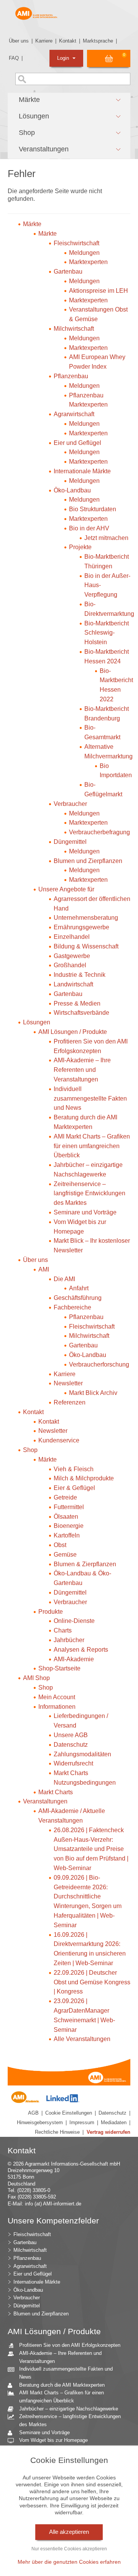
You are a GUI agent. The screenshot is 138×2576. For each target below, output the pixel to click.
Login (64, 58)
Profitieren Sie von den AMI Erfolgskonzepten (70, 2345)
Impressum (82, 2122)
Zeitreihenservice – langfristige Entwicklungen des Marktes (70, 2420)
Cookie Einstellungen (69, 2113)
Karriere (44, 41)
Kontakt (68, 41)
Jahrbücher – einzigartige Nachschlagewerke (69, 2409)
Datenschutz (113, 2113)
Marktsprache (98, 41)
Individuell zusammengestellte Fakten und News (66, 2373)
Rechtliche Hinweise (57, 2132)
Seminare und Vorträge (44, 2432)
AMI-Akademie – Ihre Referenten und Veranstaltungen (60, 2357)
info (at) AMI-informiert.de (53, 2204)
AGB (33, 2113)
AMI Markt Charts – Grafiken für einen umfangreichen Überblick (62, 2397)
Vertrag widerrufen (108, 2132)
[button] (69, 100)
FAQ (14, 58)
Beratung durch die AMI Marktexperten (62, 2385)
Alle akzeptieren (69, 2532)
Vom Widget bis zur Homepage (53, 2440)
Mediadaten (114, 2122)
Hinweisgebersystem (40, 2122)
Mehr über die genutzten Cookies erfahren (69, 2562)
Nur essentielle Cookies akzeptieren (69, 2549)
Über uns (19, 41)
